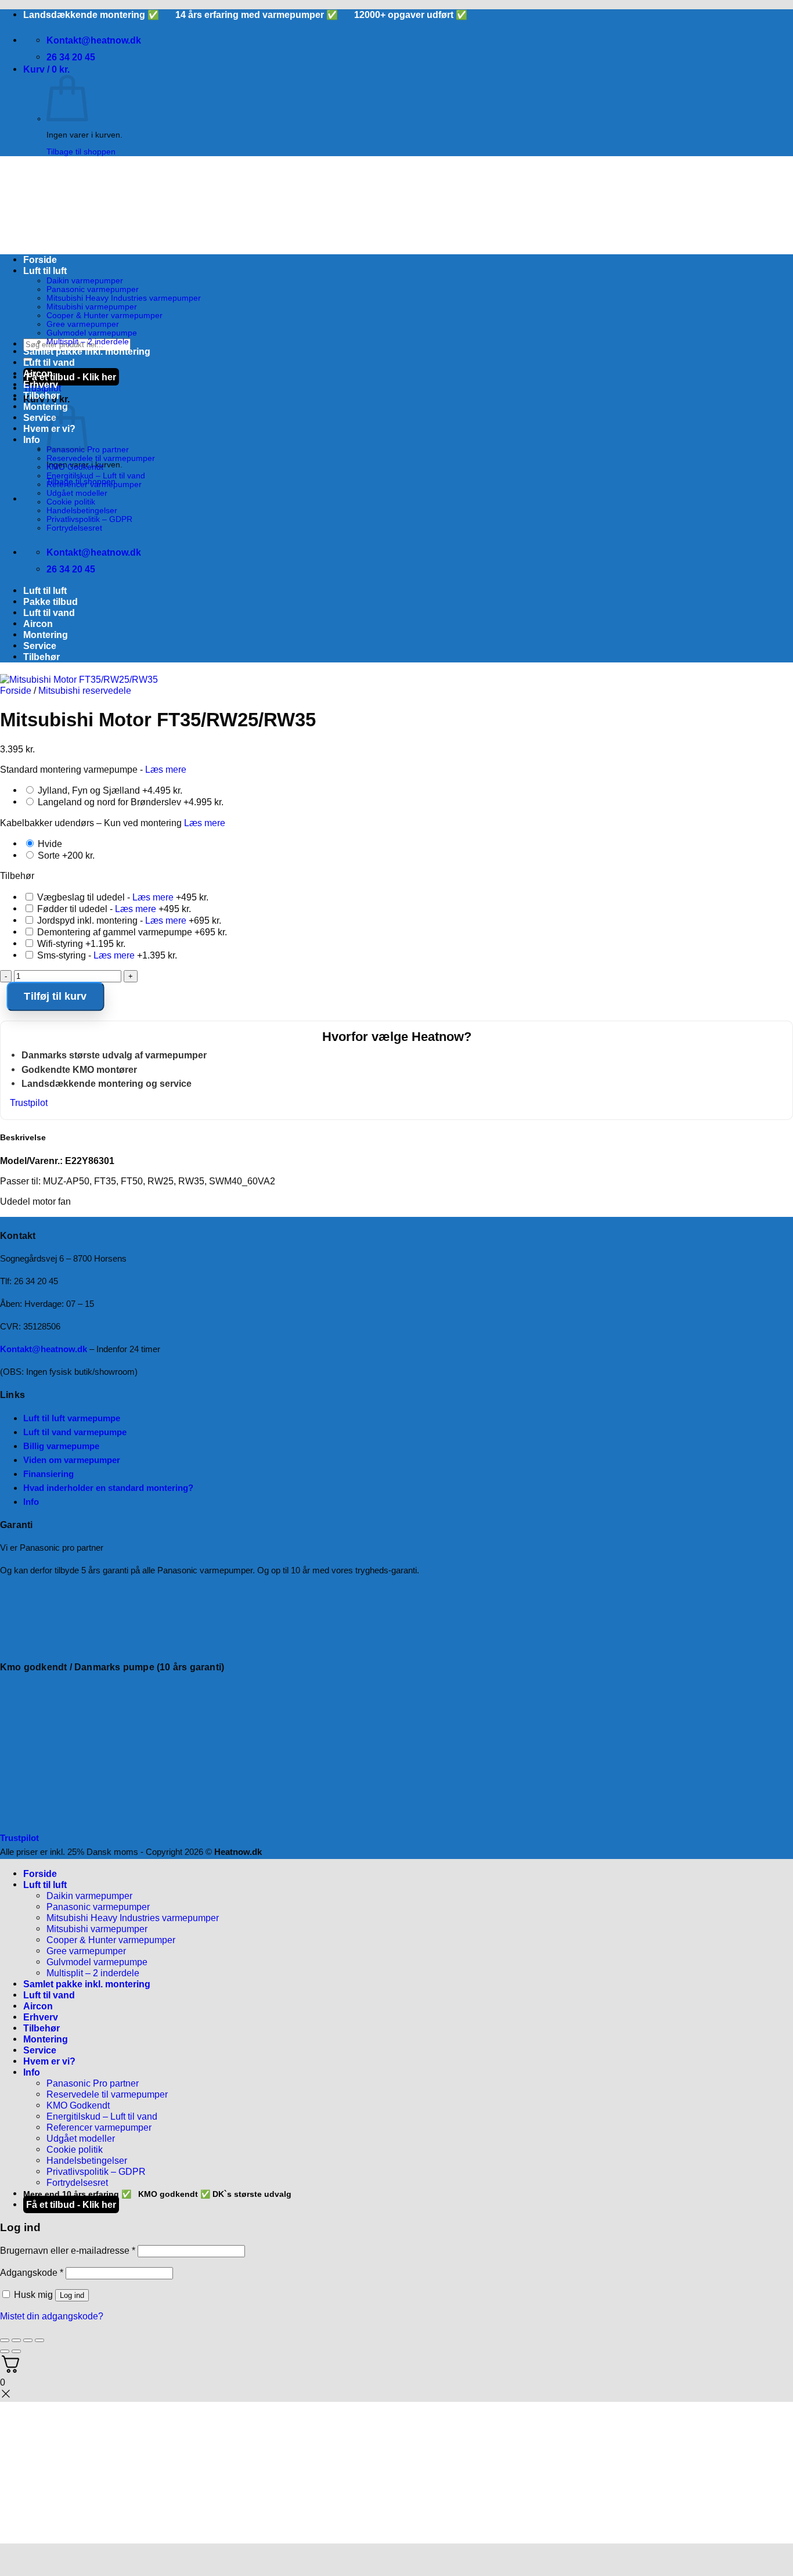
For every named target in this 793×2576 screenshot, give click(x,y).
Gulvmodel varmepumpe (92, 333)
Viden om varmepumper (72, 1460)
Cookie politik (71, 502)
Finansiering (48, 1474)
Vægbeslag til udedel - (122, 897)
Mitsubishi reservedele (85, 690)
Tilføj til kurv (55, 997)
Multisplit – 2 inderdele (88, 342)
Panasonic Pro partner (93, 2083)
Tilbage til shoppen (81, 152)
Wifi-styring (80, 943)
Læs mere (166, 769)
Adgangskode (32, 2272)
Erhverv (41, 384)
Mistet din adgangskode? (52, 2316)
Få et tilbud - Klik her (71, 377)
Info (32, 439)
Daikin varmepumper (85, 281)
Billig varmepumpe (61, 1446)
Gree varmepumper (83, 324)
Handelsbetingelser (82, 511)
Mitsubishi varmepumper (92, 307)
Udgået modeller (77, 493)
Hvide (49, 844)
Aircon (38, 373)
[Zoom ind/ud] (5, 2340)
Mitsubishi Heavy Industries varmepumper (124, 298)
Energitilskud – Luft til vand (96, 476)
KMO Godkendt (75, 467)
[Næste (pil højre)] (16, 2351)
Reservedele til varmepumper (101, 458)
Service (40, 417)
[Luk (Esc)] (39, 2340)
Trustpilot (29, 1103)
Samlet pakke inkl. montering (87, 351)
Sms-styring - (106, 955)
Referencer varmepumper (94, 484)
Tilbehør (42, 395)
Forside (40, 260)
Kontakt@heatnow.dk (44, 1349)
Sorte (65, 855)
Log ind (72, 2295)
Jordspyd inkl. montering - (128, 920)
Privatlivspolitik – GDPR (89, 519)
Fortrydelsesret (74, 528)
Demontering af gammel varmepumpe (131, 932)
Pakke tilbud (51, 601)
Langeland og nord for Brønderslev (129, 802)
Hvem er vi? (49, 2061)
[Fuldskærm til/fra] (16, 2340)
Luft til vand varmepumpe (75, 1432)
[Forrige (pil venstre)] (5, 2351)
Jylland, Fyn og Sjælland (109, 790)
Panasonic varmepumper (93, 289)
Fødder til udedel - (113, 909)
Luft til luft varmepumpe (72, 1418)
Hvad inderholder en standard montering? (108, 1488)
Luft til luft (45, 271)
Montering (46, 406)
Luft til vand (49, 362)
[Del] (28, 2340)
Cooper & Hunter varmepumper (104, 316)
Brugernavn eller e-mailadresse (68, 2250)
